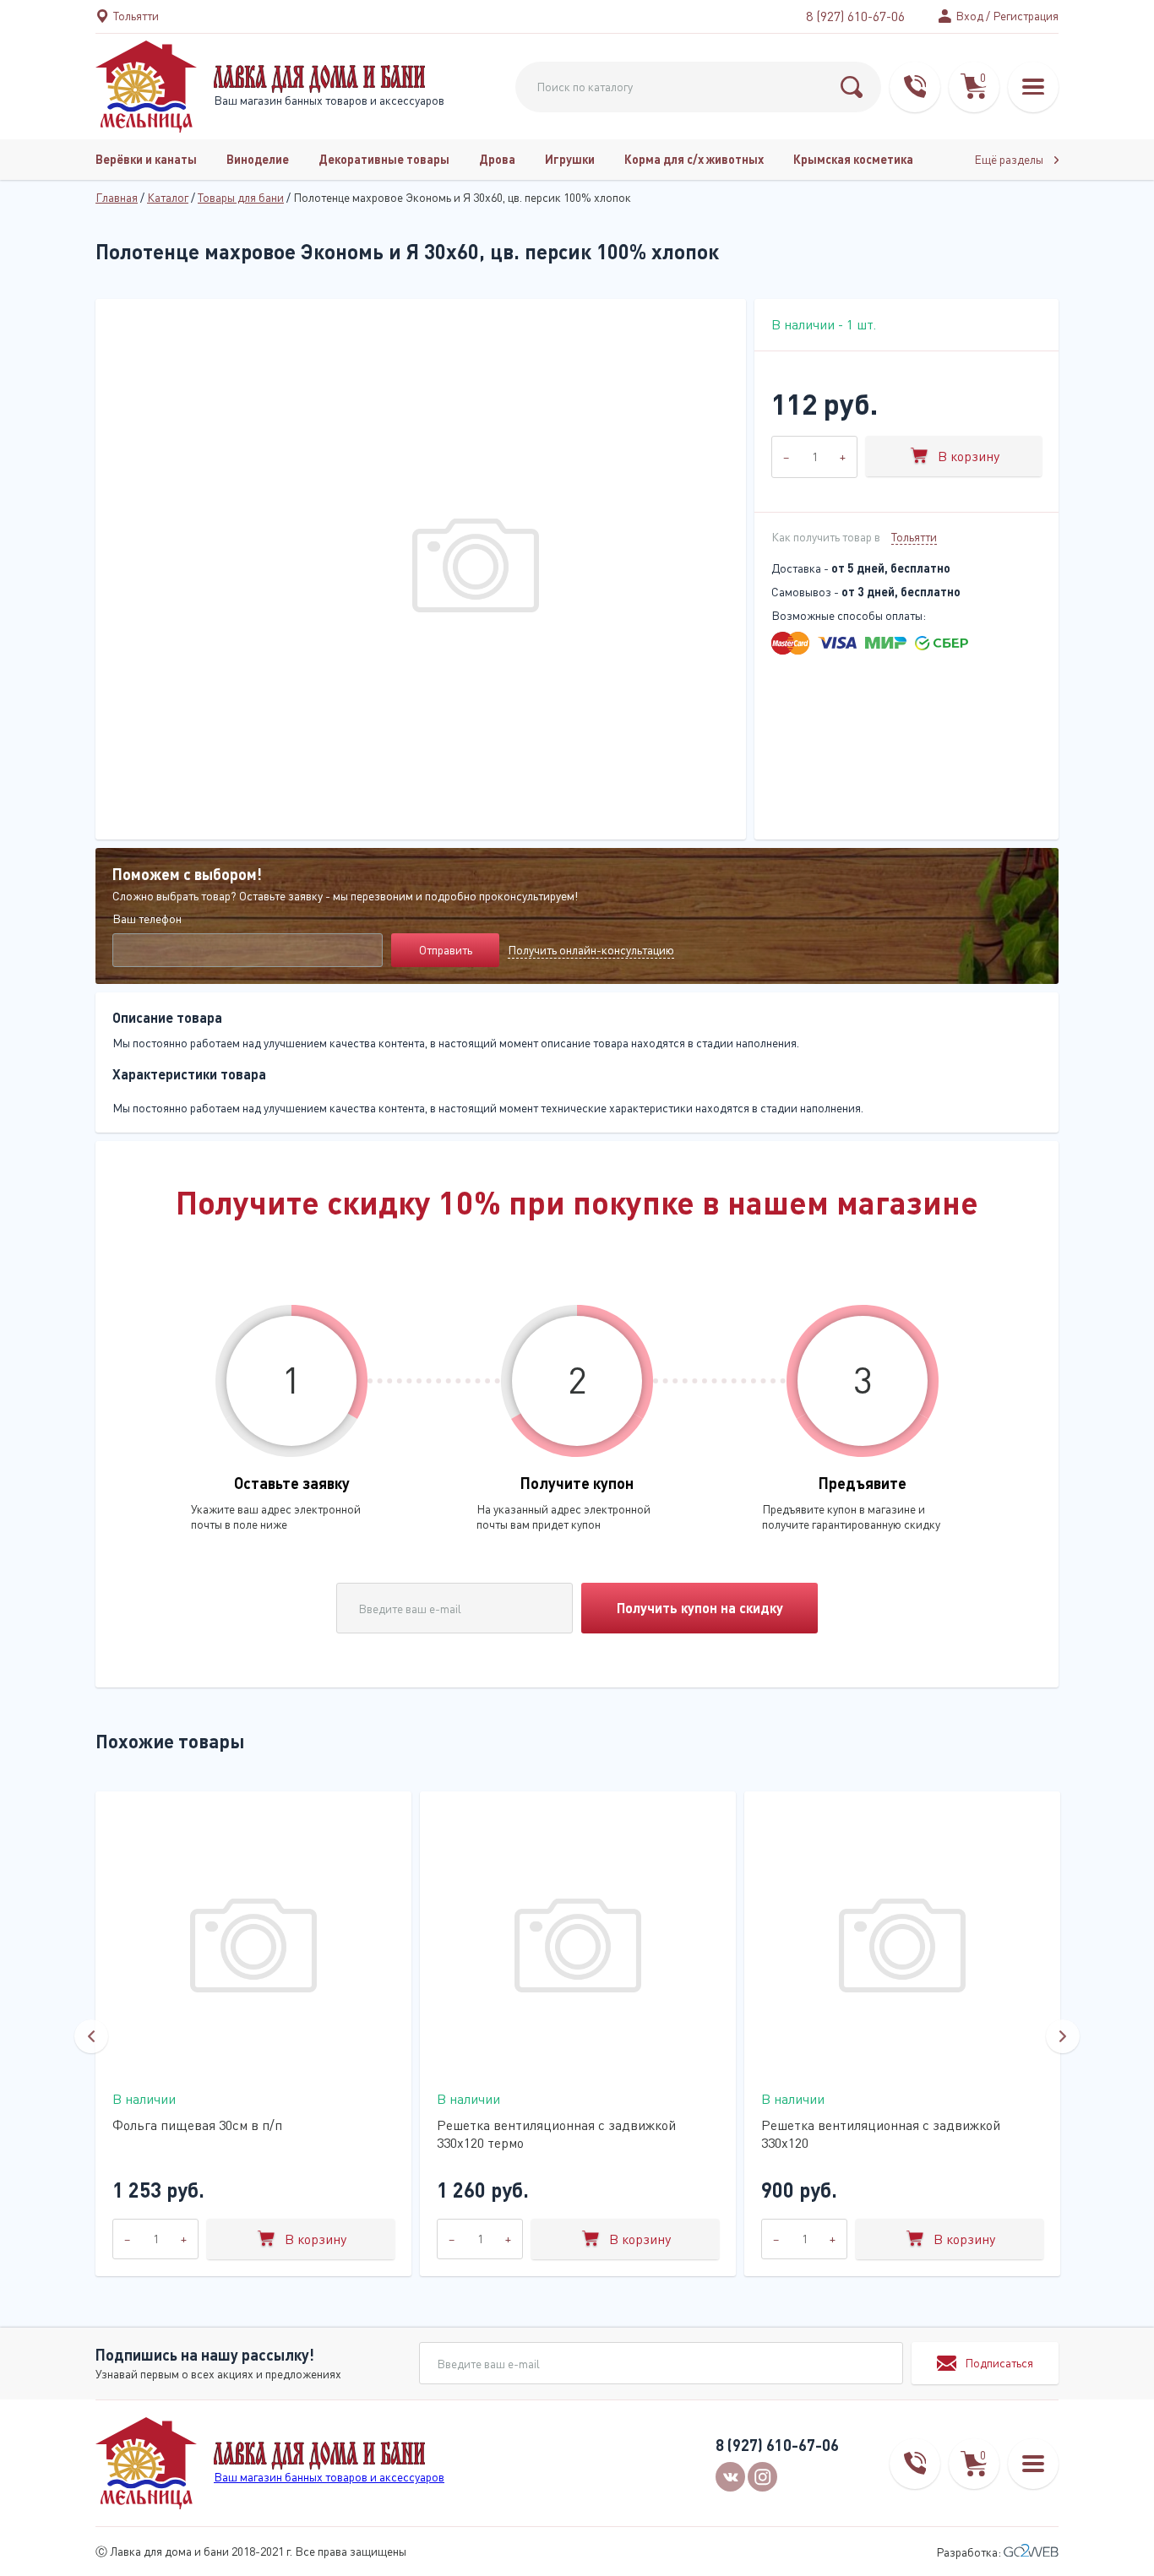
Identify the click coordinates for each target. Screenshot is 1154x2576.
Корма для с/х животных (694, 159)
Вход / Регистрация (1007, 16)
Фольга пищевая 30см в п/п (197, 2125)
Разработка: (970, 2552)
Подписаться (999, 2363)
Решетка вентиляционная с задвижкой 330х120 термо (556, 2134)
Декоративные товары (384, 159)
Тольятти (914, 537)
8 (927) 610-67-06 (855, 16)
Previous (91, 2036)
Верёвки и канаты (146, 159)
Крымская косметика (853, 159)
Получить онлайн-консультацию (591, 950)
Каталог (168, 197)
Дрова (497, 159)
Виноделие (258, 159)
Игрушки (570, 159)
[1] (852, 87)
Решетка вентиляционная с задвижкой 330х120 (881, 2134)
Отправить (446, 950)
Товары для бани (241, 197)
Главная (117, 197)
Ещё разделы (1010, 159)
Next (1063, 2036)
